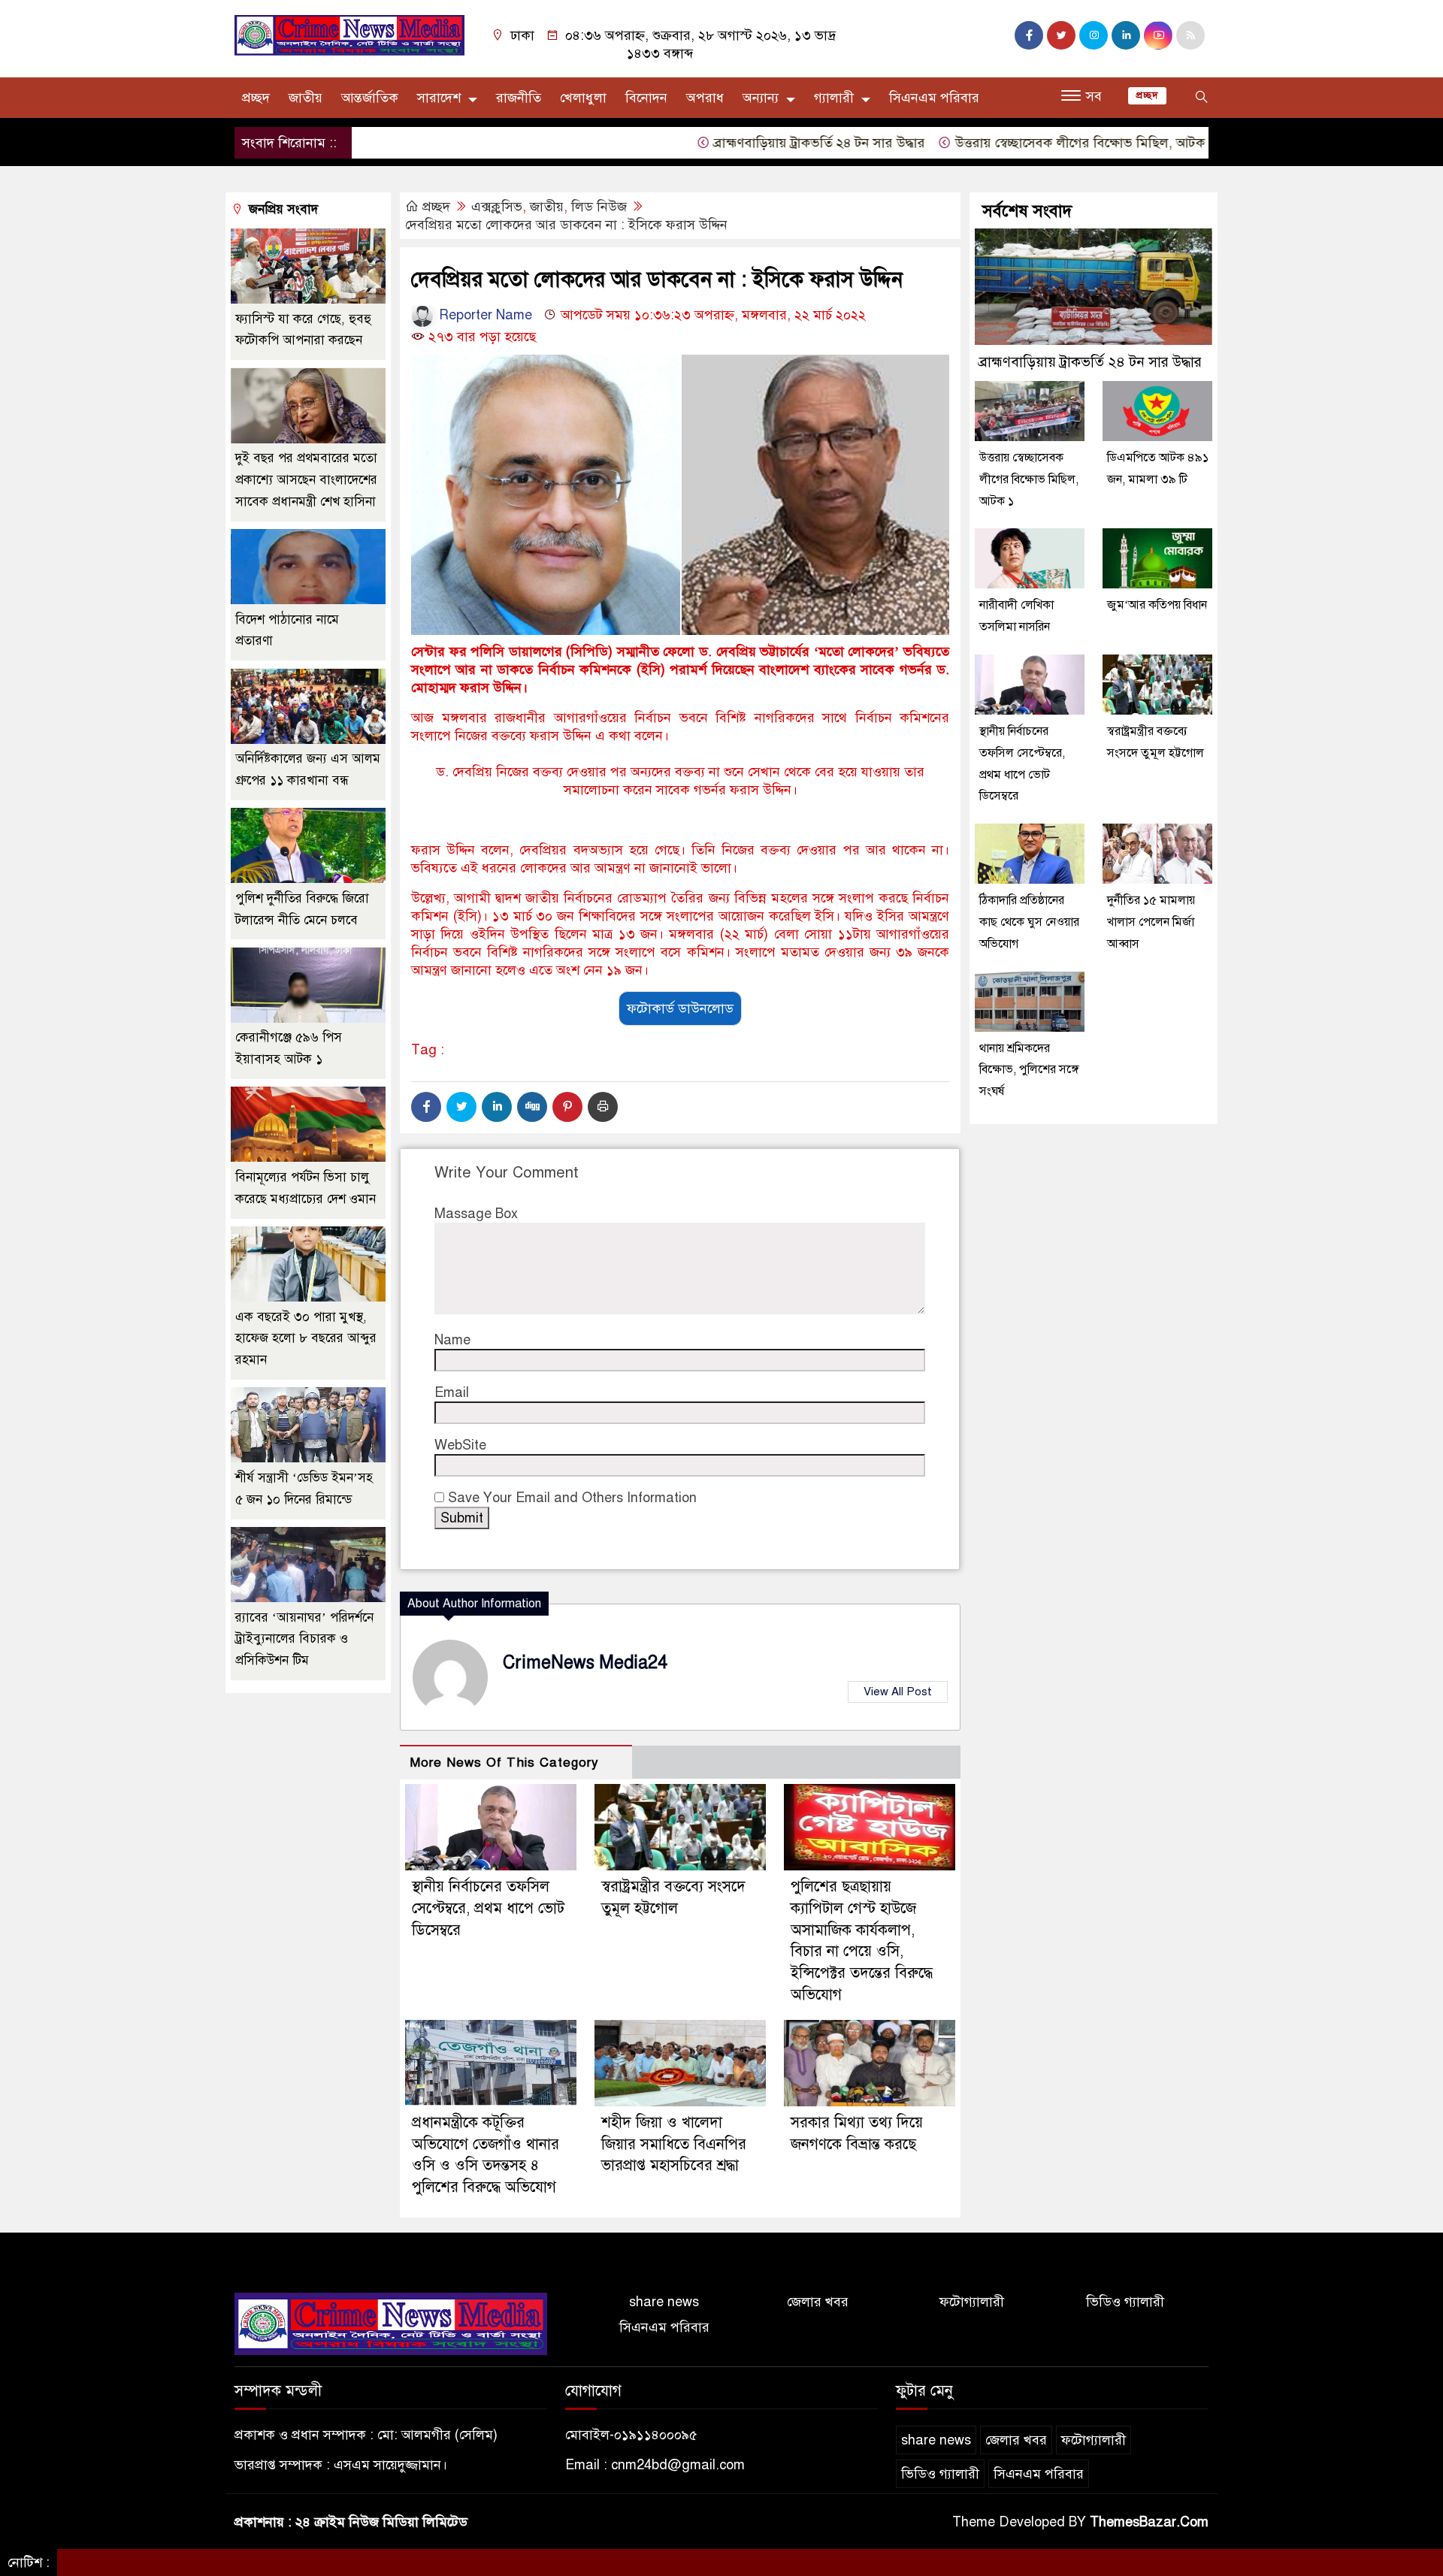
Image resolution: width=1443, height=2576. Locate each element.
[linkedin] (1126, 35)
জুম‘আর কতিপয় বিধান (1157, 605)
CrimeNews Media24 (585, 1663)
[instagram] (1094, 35)
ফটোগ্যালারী (972, 2302)
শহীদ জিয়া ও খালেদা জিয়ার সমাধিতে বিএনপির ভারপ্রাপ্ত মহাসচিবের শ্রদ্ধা (674, 2144)
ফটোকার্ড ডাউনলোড (680, 1008)
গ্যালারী (834, 98)
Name (452, 1340)
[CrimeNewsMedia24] (349, 35)
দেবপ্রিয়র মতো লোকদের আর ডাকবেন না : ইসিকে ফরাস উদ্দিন (566, 225)
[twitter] (1061, 35)
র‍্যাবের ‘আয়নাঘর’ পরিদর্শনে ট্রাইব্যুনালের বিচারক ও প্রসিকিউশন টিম (304, 1639)
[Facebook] (426, 1107)
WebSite (460, 1445)
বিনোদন (646, 98)
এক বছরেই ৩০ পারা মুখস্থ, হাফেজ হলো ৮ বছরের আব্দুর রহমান (306, 1339)
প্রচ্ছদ (256, 98)
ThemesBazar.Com (1149, 2522)
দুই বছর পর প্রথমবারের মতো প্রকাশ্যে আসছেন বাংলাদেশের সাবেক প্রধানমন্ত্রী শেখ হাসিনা (306, 481)
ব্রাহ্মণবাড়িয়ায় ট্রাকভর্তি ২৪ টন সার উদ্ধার (755, 143)
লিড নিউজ (599, 207)
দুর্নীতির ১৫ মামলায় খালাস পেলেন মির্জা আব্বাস (1151, 922)
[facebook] (1029, 35)
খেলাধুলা (583, 98)
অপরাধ (705, 98)
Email (452, 1392)
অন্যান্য (761, 98)
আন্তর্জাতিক (370, 98)
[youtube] (1158, 35)
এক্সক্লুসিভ (497, 207)
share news (664, 2302)
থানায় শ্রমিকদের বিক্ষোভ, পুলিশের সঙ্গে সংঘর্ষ (1029, 1069)
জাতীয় (306, 98)
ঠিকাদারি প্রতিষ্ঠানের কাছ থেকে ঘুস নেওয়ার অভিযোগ (1029, 922)
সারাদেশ (439, 98)
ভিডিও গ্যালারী (1125, 2302)
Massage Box (476, 1214)
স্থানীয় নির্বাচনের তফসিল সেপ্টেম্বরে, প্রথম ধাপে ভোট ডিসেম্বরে (488, 1908)
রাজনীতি (519, 98)
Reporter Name (484, 315)
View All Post (898, 1692)
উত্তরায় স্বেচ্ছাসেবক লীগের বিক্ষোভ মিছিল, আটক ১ (1021, 143)
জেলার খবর (818, 2302)
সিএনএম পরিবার (934, 98)
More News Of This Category (504, 1763)
